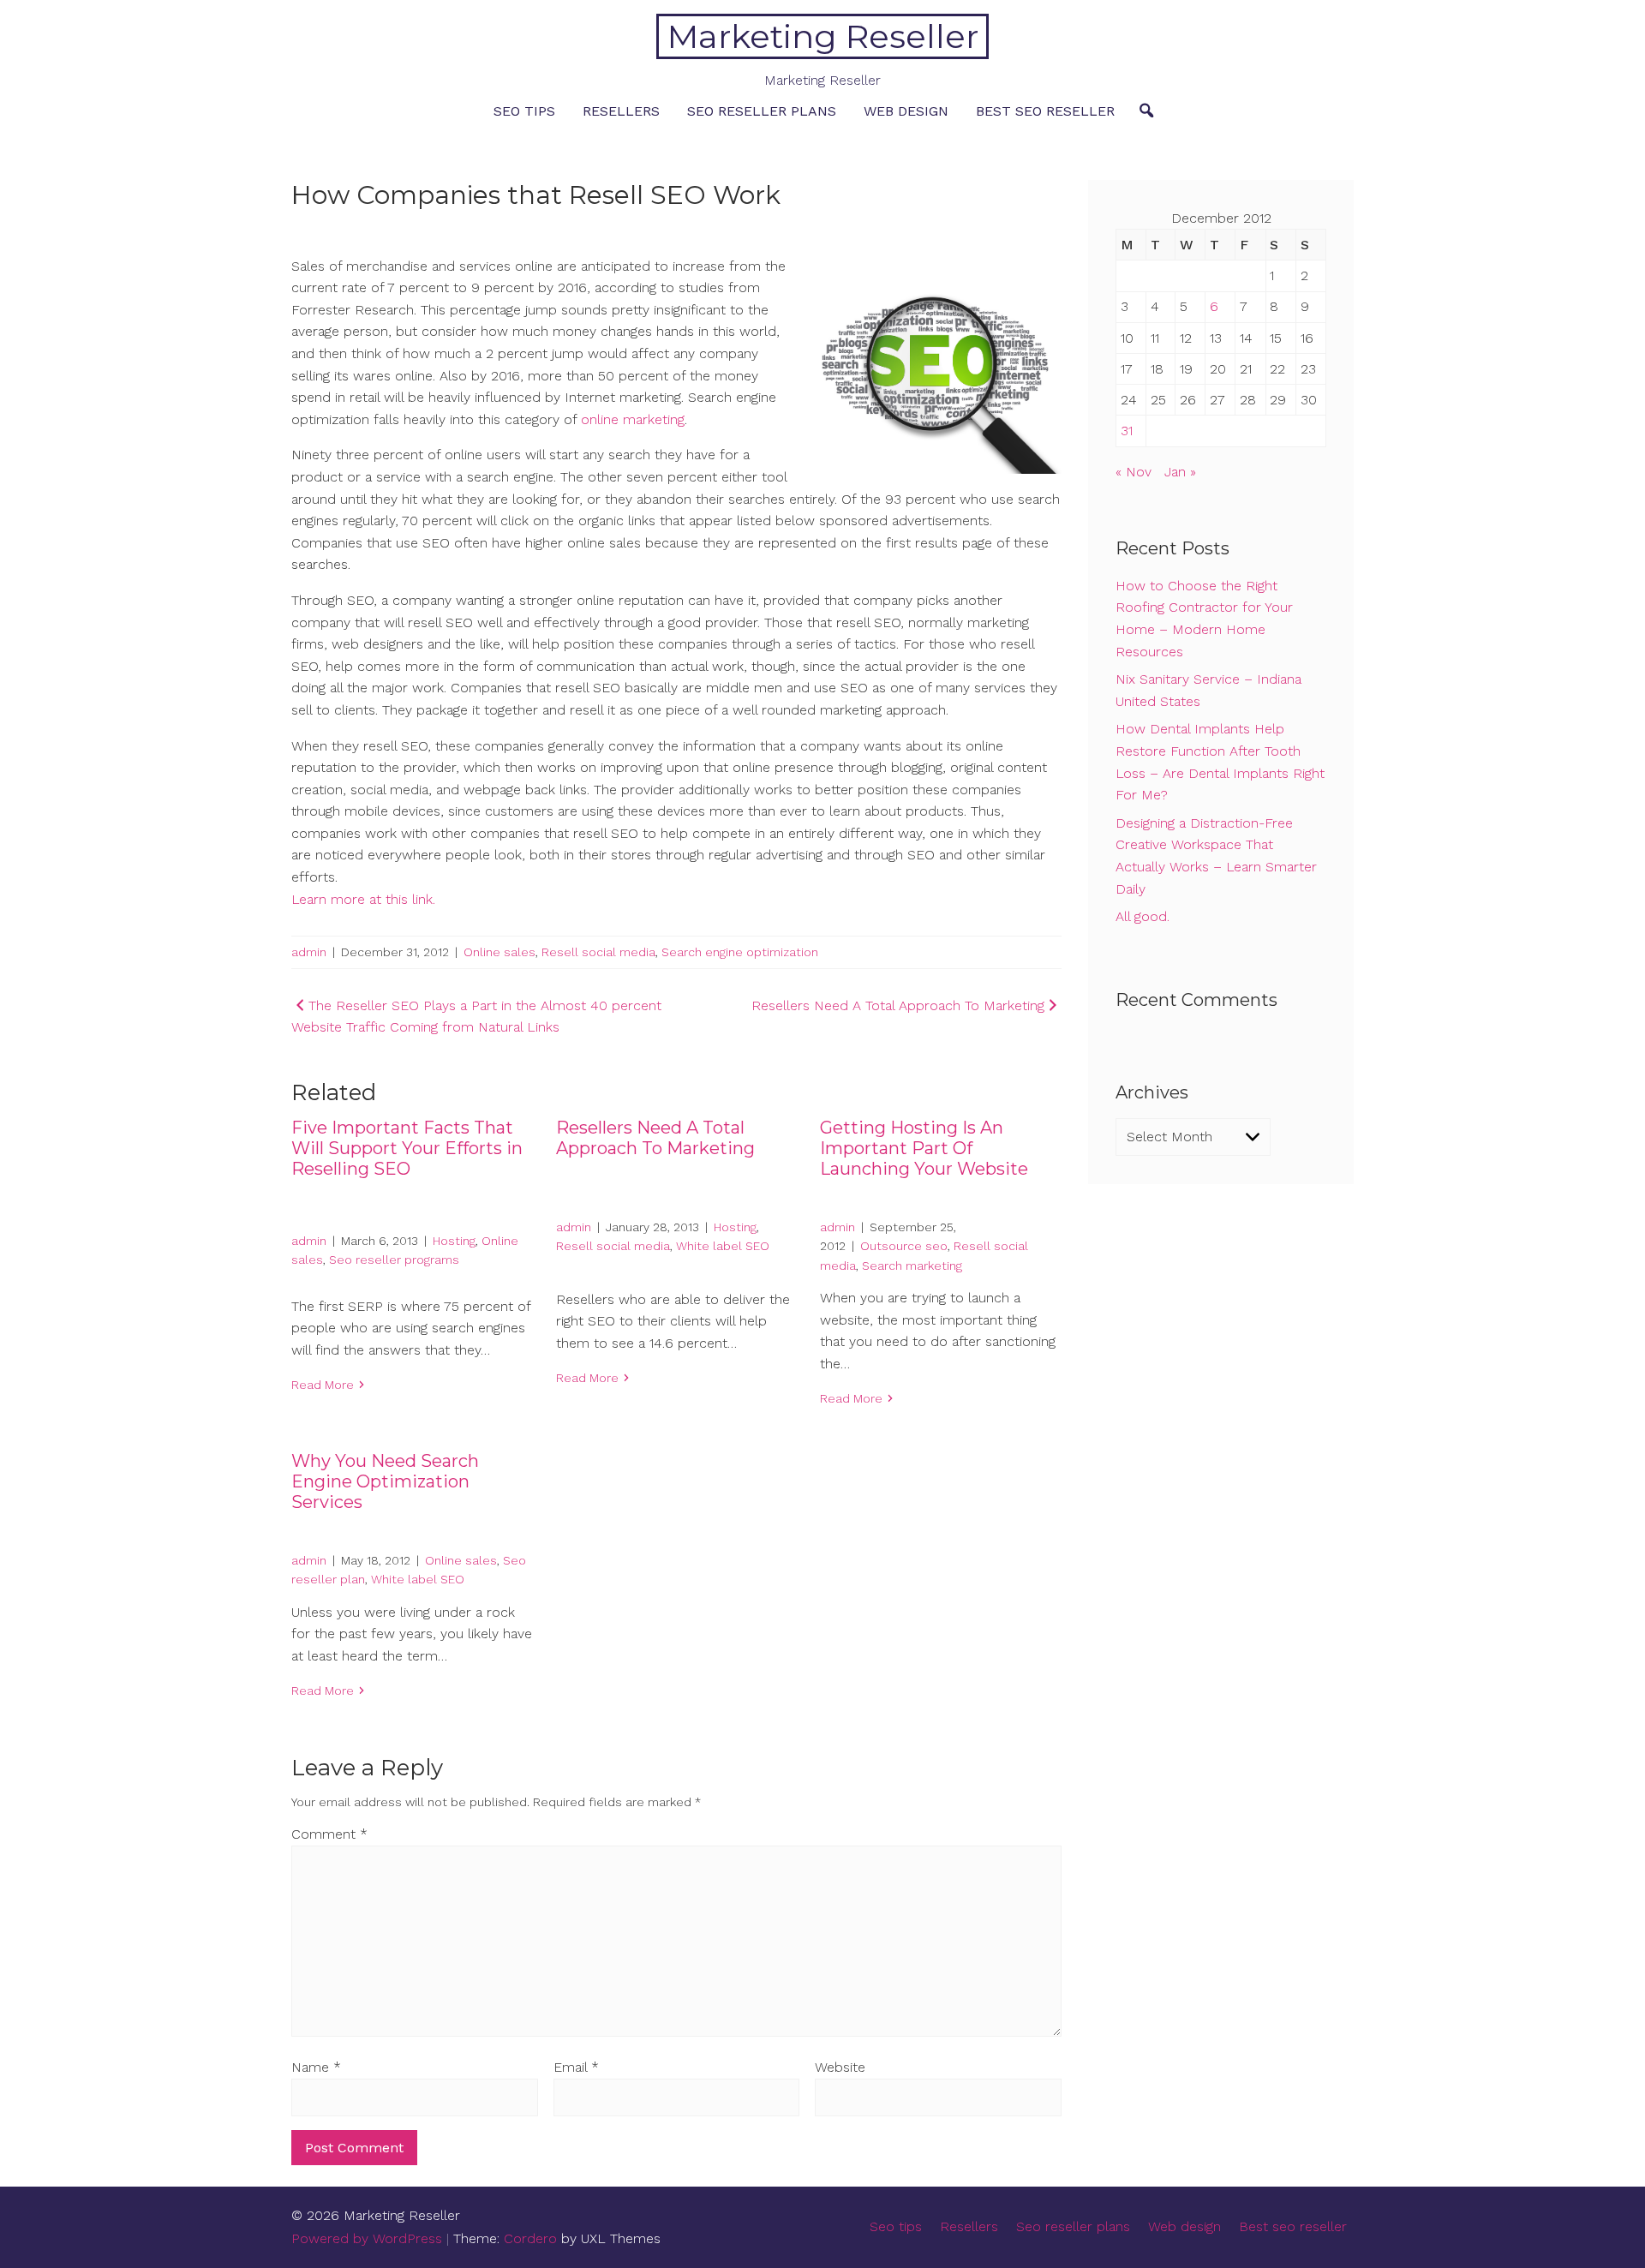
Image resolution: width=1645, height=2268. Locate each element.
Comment (329, 1834)
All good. (1143, 916)
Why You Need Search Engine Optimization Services (385, 1481)
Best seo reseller (1045, 111)
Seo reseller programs (394, 1260)
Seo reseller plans (762, 111)
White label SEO (723, 1246)
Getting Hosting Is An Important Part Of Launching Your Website (924, 1148)
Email (576, 2067)
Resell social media (598, 952)
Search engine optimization (740, 952)
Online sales (499, 952)
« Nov (1134, 472)
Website (840, 2067)
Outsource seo (904, 1246)
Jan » (1180, 472)
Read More (323, 1385)
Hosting (454, 1241)
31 (1127, 431)
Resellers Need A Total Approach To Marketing (655, 1138)
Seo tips (524, 111)
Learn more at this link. (363, 899)
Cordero (530, 2238)
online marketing (633, 419)
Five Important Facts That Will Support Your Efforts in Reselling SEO (407, 1148)
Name (316, 2067)
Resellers (621, 111)
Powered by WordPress (367, 2238)
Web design (906, 111)
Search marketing (912, 1266)
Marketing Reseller (823, 36)
